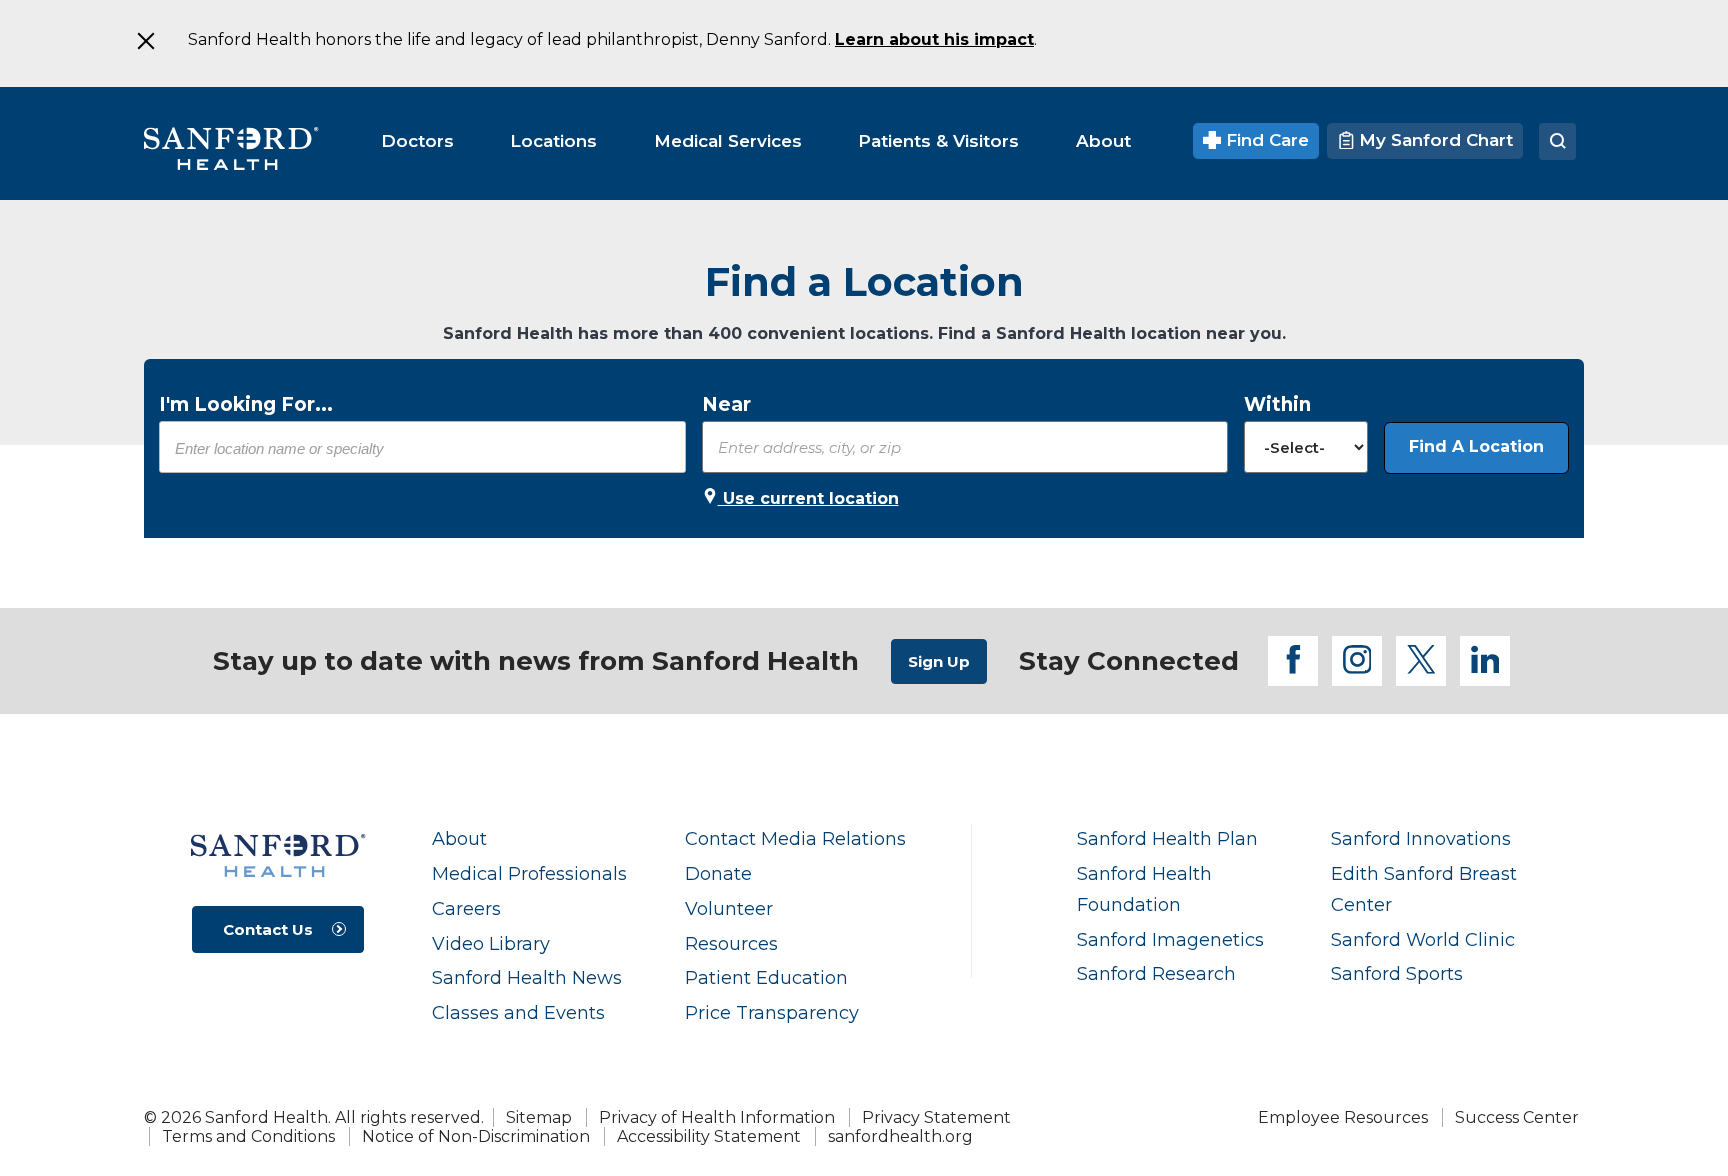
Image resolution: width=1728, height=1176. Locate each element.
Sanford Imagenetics (1170, 939)
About (459, 838)
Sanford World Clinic (1423, 939)
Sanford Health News (527, 977)
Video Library (491, 943)
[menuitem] (417, 141)
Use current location (808, 498)
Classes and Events (518, 1012)
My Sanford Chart (1433, 140)
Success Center (1517, 1117)
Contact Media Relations (795, 838)
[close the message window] (145, 41)
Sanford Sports (1397, 973)
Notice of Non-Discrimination (476, 1136)
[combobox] (422, 448)
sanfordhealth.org (900, 1136)
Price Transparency (772, 1012)
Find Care (1265, 140)
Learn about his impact (934, 39)
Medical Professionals (529, 873)
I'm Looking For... (246, 404)
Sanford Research (1156, 973)
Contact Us (268, 929)
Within (1277, 404)
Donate (718, 873)
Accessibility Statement (709, 1136)
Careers (466, 908)
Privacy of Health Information (717, 1117)
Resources (731, 943)
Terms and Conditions (248, 1136)
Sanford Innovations (1421, 838)
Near (726, 404)
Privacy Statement (936, 1117)
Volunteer (729, 908)
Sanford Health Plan (1167, 838)
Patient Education (766, 977)
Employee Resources (1343, 1117)
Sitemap (539, 1117)
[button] (1476, 448)
